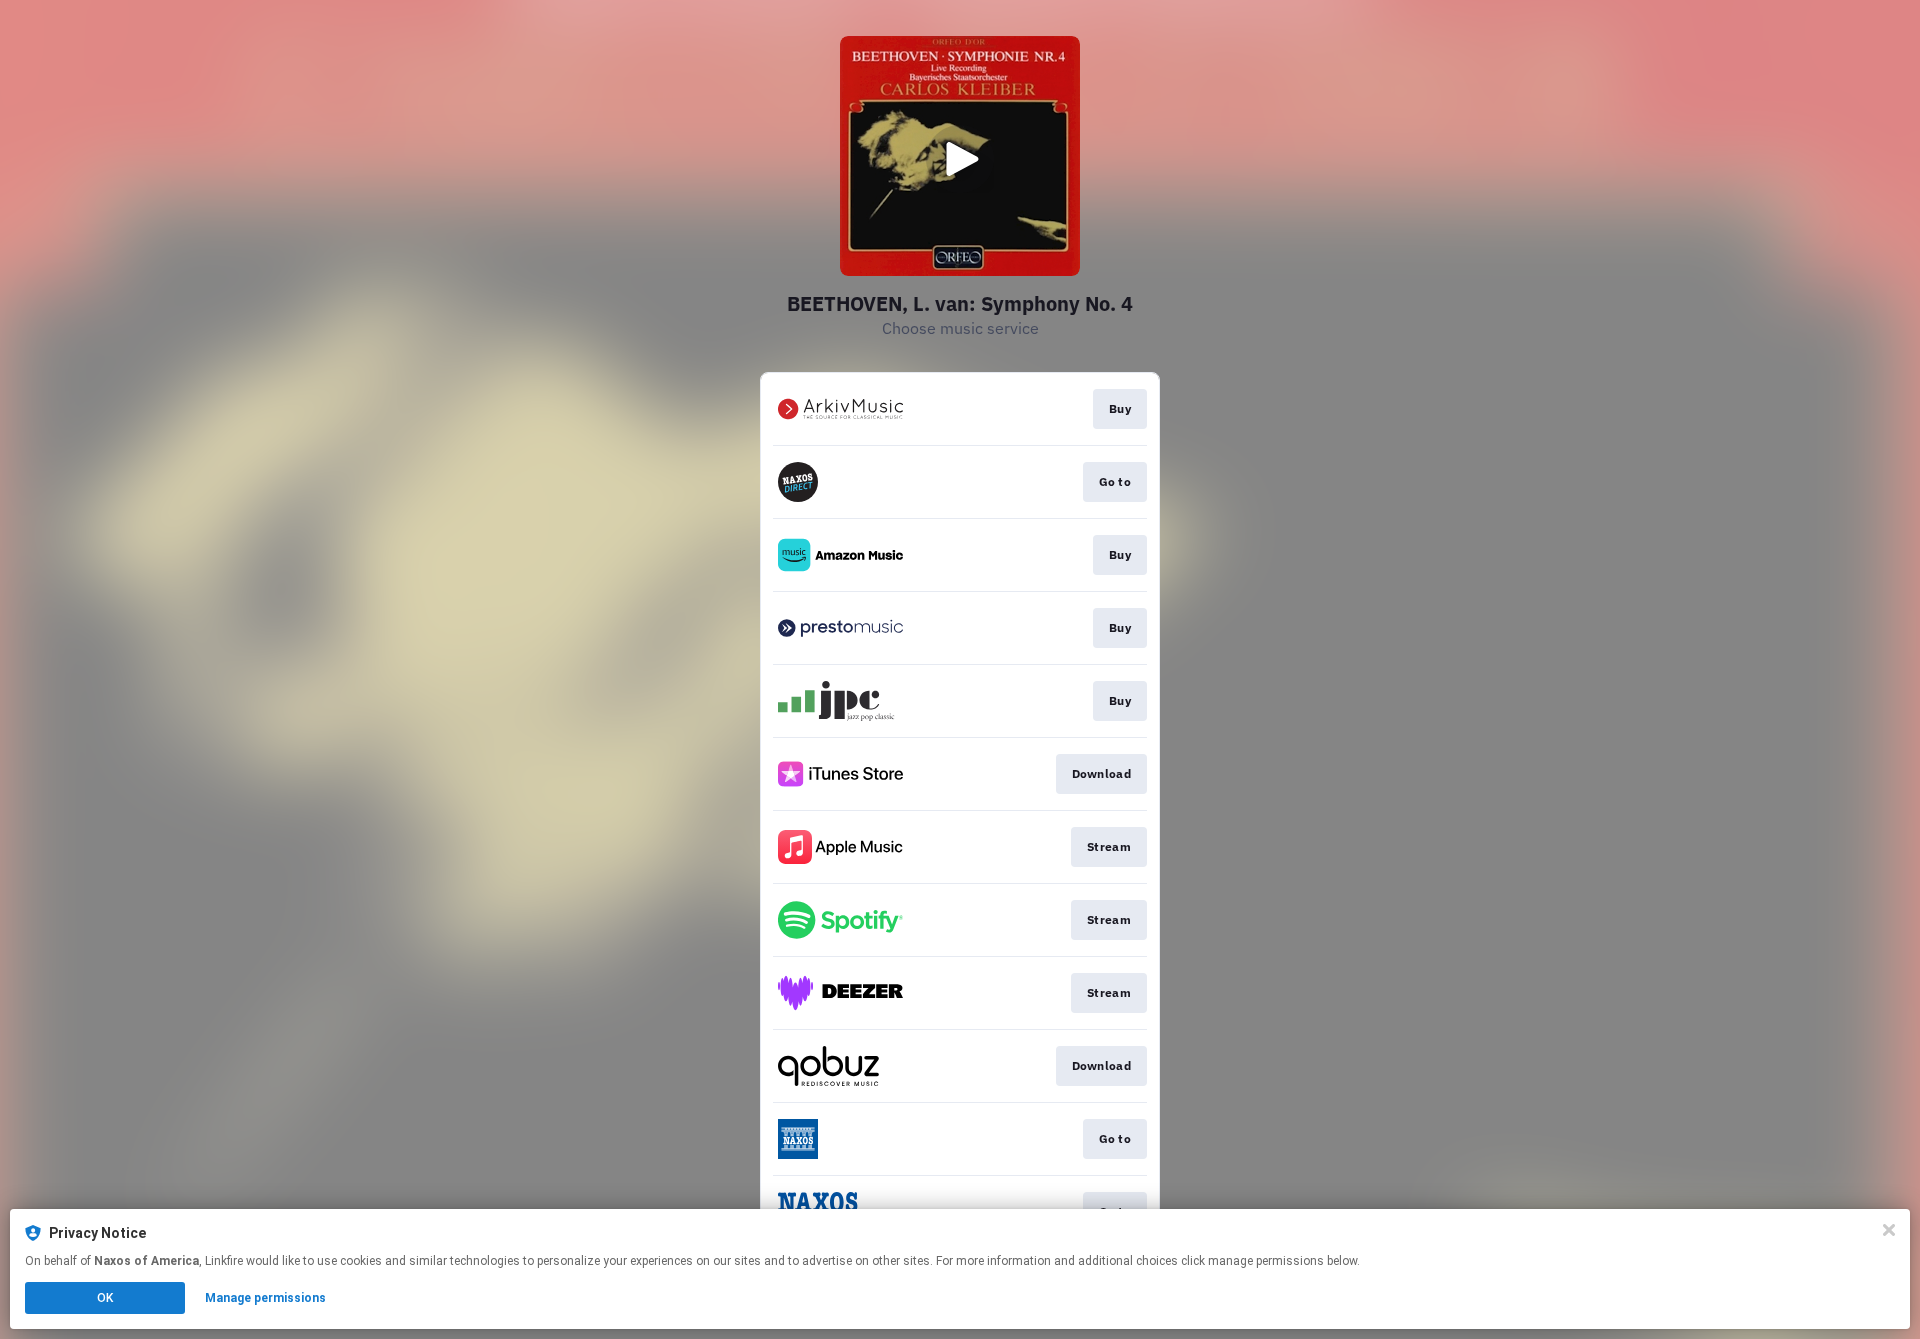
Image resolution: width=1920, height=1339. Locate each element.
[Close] (1889, 1230)
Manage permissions (265, 1298)
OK (105, 1298)
